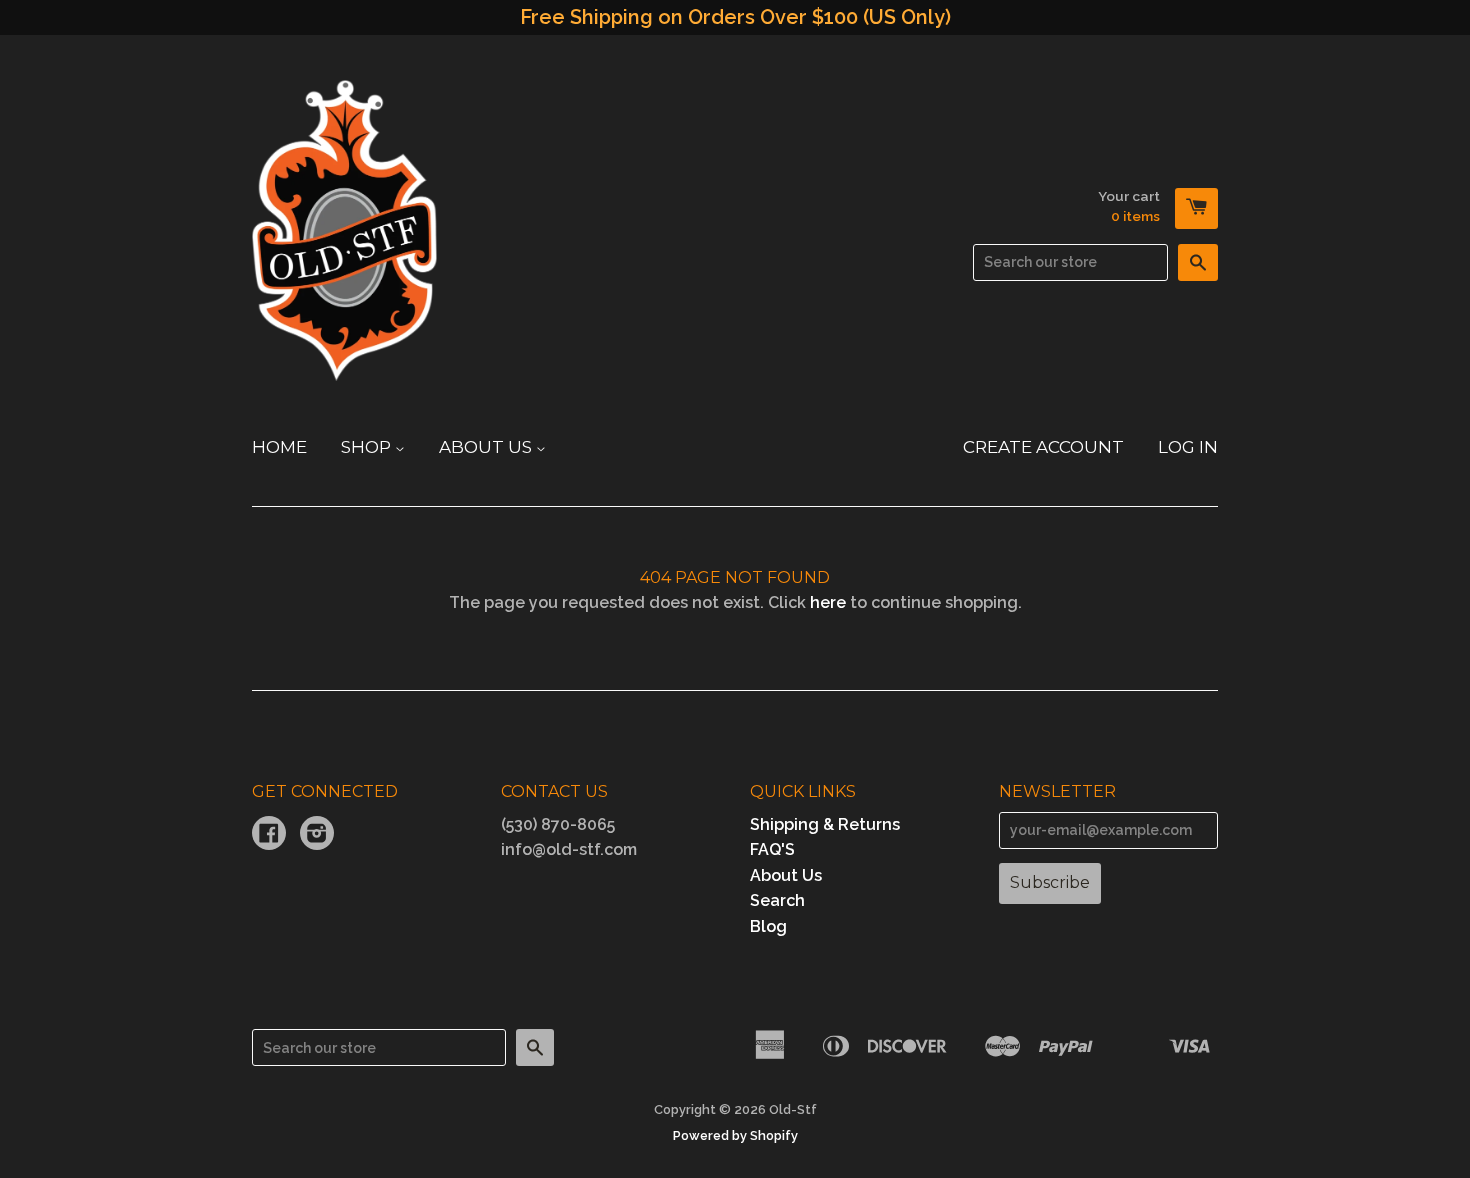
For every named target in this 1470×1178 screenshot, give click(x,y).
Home (279, 447)
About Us (487, 447)
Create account (1043, 447)
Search (777, 900)
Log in (1188, 447)
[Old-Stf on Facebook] (269, 835)
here (828, 602)
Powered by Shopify (735, 1135)
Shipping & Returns (825, 824)
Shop (368, 447)
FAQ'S (772, 849)
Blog (768, 926)
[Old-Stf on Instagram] (317, 835)
